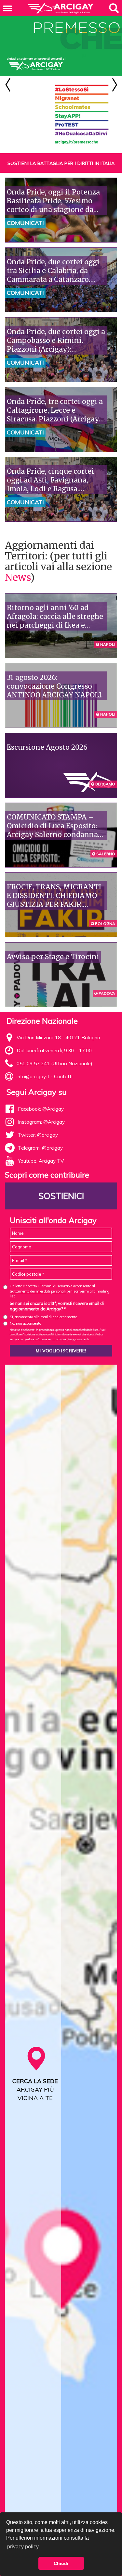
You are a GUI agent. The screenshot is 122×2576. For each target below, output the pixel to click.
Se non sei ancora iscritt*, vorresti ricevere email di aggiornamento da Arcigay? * (57, 1306)
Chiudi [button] (61, 2563)
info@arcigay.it (33, 1076)
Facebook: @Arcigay (41, 1109)
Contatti (63, 1076)
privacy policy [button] (23, 2547)
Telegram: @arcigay (40, 1148)
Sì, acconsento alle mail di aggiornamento (43, 1317)
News (18, 577)
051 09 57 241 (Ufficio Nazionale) (54, 1063)
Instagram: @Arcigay (41, 1122)
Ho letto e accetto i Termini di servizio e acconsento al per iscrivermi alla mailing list (60, 1291)
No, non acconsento (25, 1323)
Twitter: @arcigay (38, 1135)
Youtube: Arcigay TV (41, 1161)
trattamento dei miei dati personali (38, 1291)
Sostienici (61, 1196)
